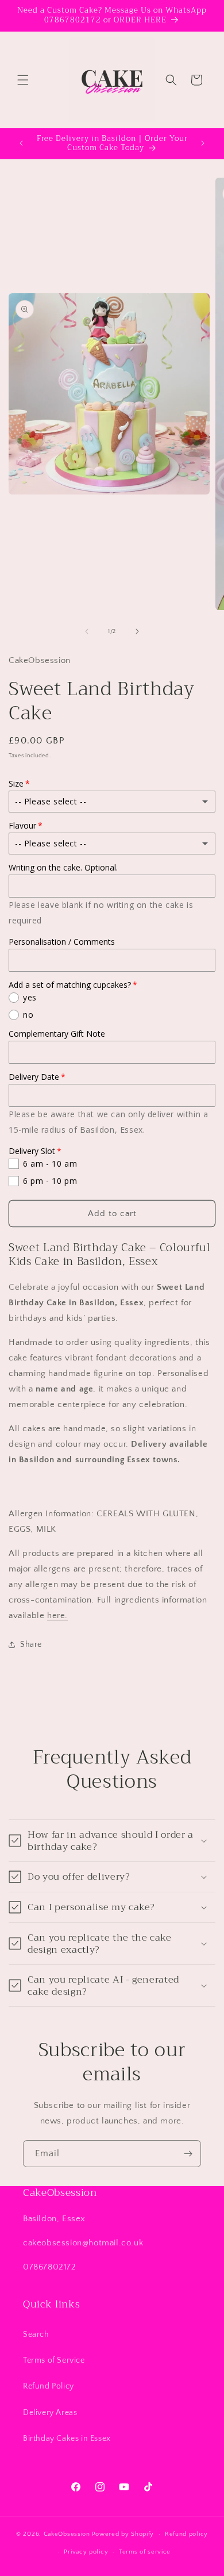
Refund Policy (49, 2386)
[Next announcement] (203, 143)
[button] (23, 80)
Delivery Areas (50, 2413)
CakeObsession (67, 2534)
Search (36, 2334)
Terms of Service (54, 2360)
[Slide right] (137, 631)
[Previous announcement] (21, 143)
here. (57, 1615)
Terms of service (145, 2552)
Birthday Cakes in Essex (67, 2439)
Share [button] (31, 1644)
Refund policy (186, 2534)
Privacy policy (86, 2552)
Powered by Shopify (123, 2534)
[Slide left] (87, 631)
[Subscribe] (188, 2154)
